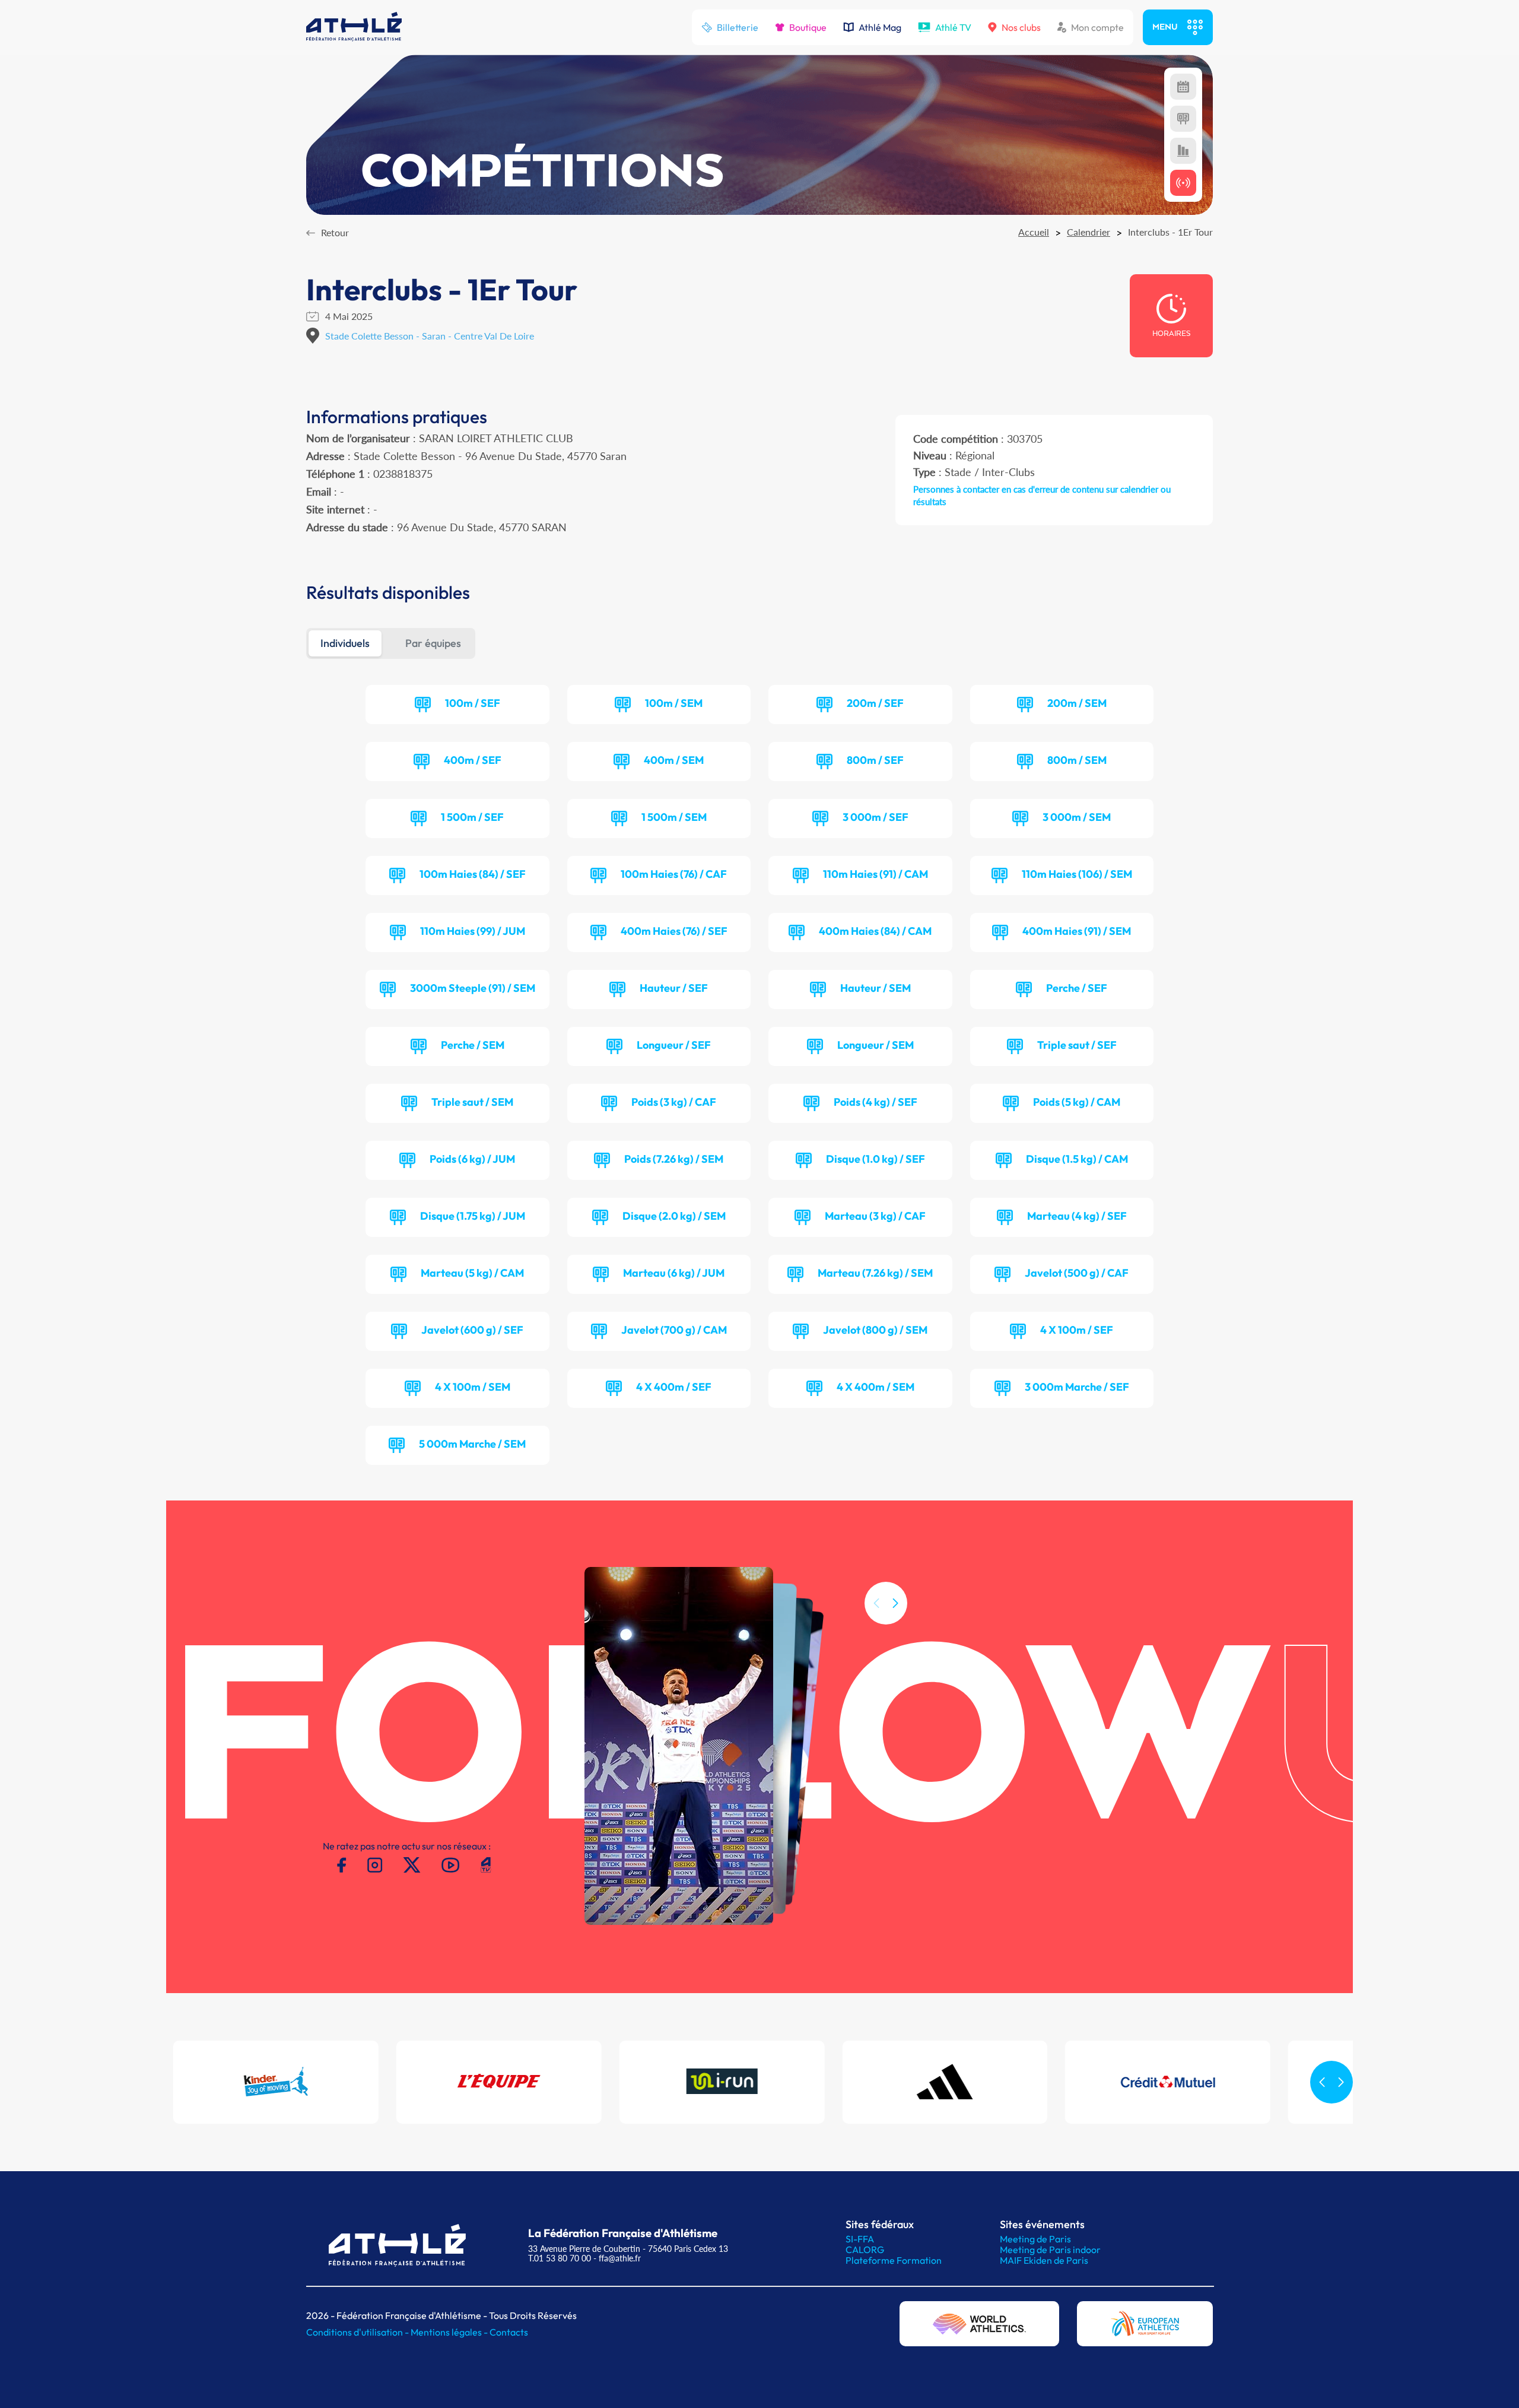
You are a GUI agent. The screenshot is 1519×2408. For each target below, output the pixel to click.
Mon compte (1097, 27)
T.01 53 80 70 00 (560, 2258)
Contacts (509, 2332)
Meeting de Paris (1035, 2239)
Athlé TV (953, 27)
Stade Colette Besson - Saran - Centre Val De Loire (430, 336)
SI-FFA (860, 2239)
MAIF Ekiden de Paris (1044, 2260)
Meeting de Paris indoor (1050, 2250)
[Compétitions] (1183, 87)
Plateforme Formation (894, 2260)
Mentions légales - (450, 2332)
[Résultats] (1183, 119)
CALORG (865, 2250)
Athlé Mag (880, 27)
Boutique (808, 27)
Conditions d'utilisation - (358, 2332)
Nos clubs (1021, 27)
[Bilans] (1183, 151)
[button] (895, 1603)
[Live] (1183, 183)
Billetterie (738, 27)
